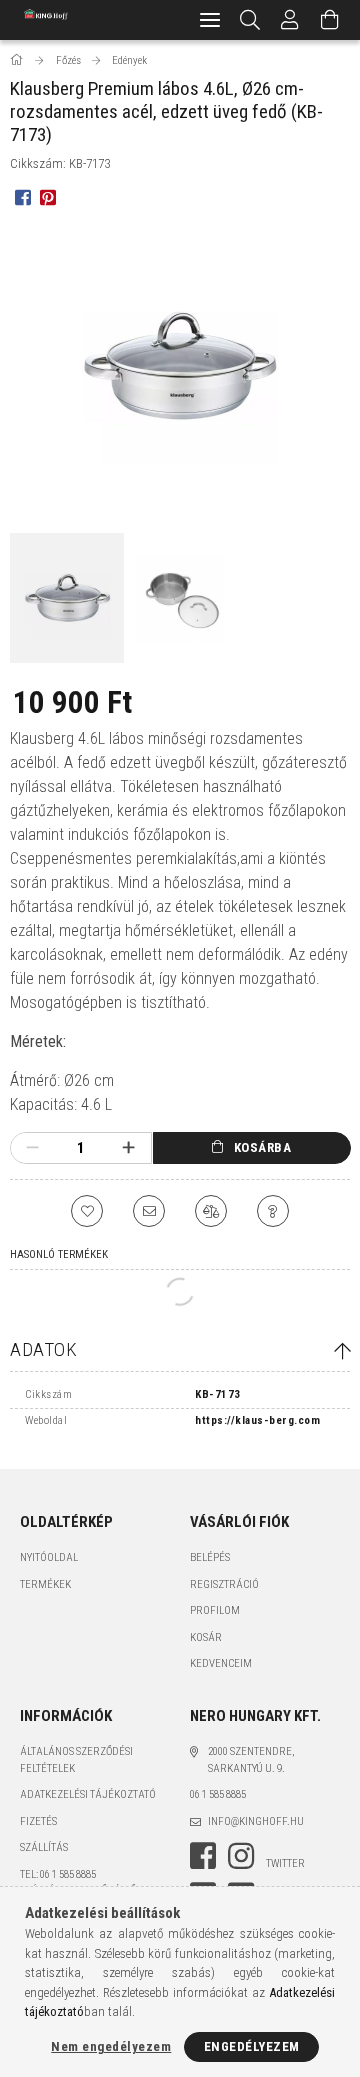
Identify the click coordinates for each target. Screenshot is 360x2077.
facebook (203, 1856)
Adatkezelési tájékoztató (88, 1794)
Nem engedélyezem (111, 2046)
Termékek (45, 1584)
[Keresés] (250, 20)
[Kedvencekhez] (87, 1211)
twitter (285, 1863)
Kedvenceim (221, 1663)
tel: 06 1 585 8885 (58, 1874)
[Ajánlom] (149, 1211)
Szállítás (44, 1847)
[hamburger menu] (210, 20)
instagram (241, 1856)
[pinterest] (47, 196)
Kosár (206, 1637)
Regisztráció (224, 1584)
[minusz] (32, 1148)
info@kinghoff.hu (256, 1821)
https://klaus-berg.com (257, 1420)
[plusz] (128, 1148)
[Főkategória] (18, 60)
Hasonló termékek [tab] (59, 1254)
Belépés (210, 1557)
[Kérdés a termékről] (273, 1211)
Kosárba (263, 1147)
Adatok (43, 1349)
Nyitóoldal (49, 1557)
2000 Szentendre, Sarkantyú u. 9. (251, 1760)
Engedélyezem (252, 2046)
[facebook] (22, 196)
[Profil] (290, 20)
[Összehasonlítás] (211, 1211)
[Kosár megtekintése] (330, 20)
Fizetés (38, 1821)
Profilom (215, 1610)
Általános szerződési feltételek (76, 1760)
